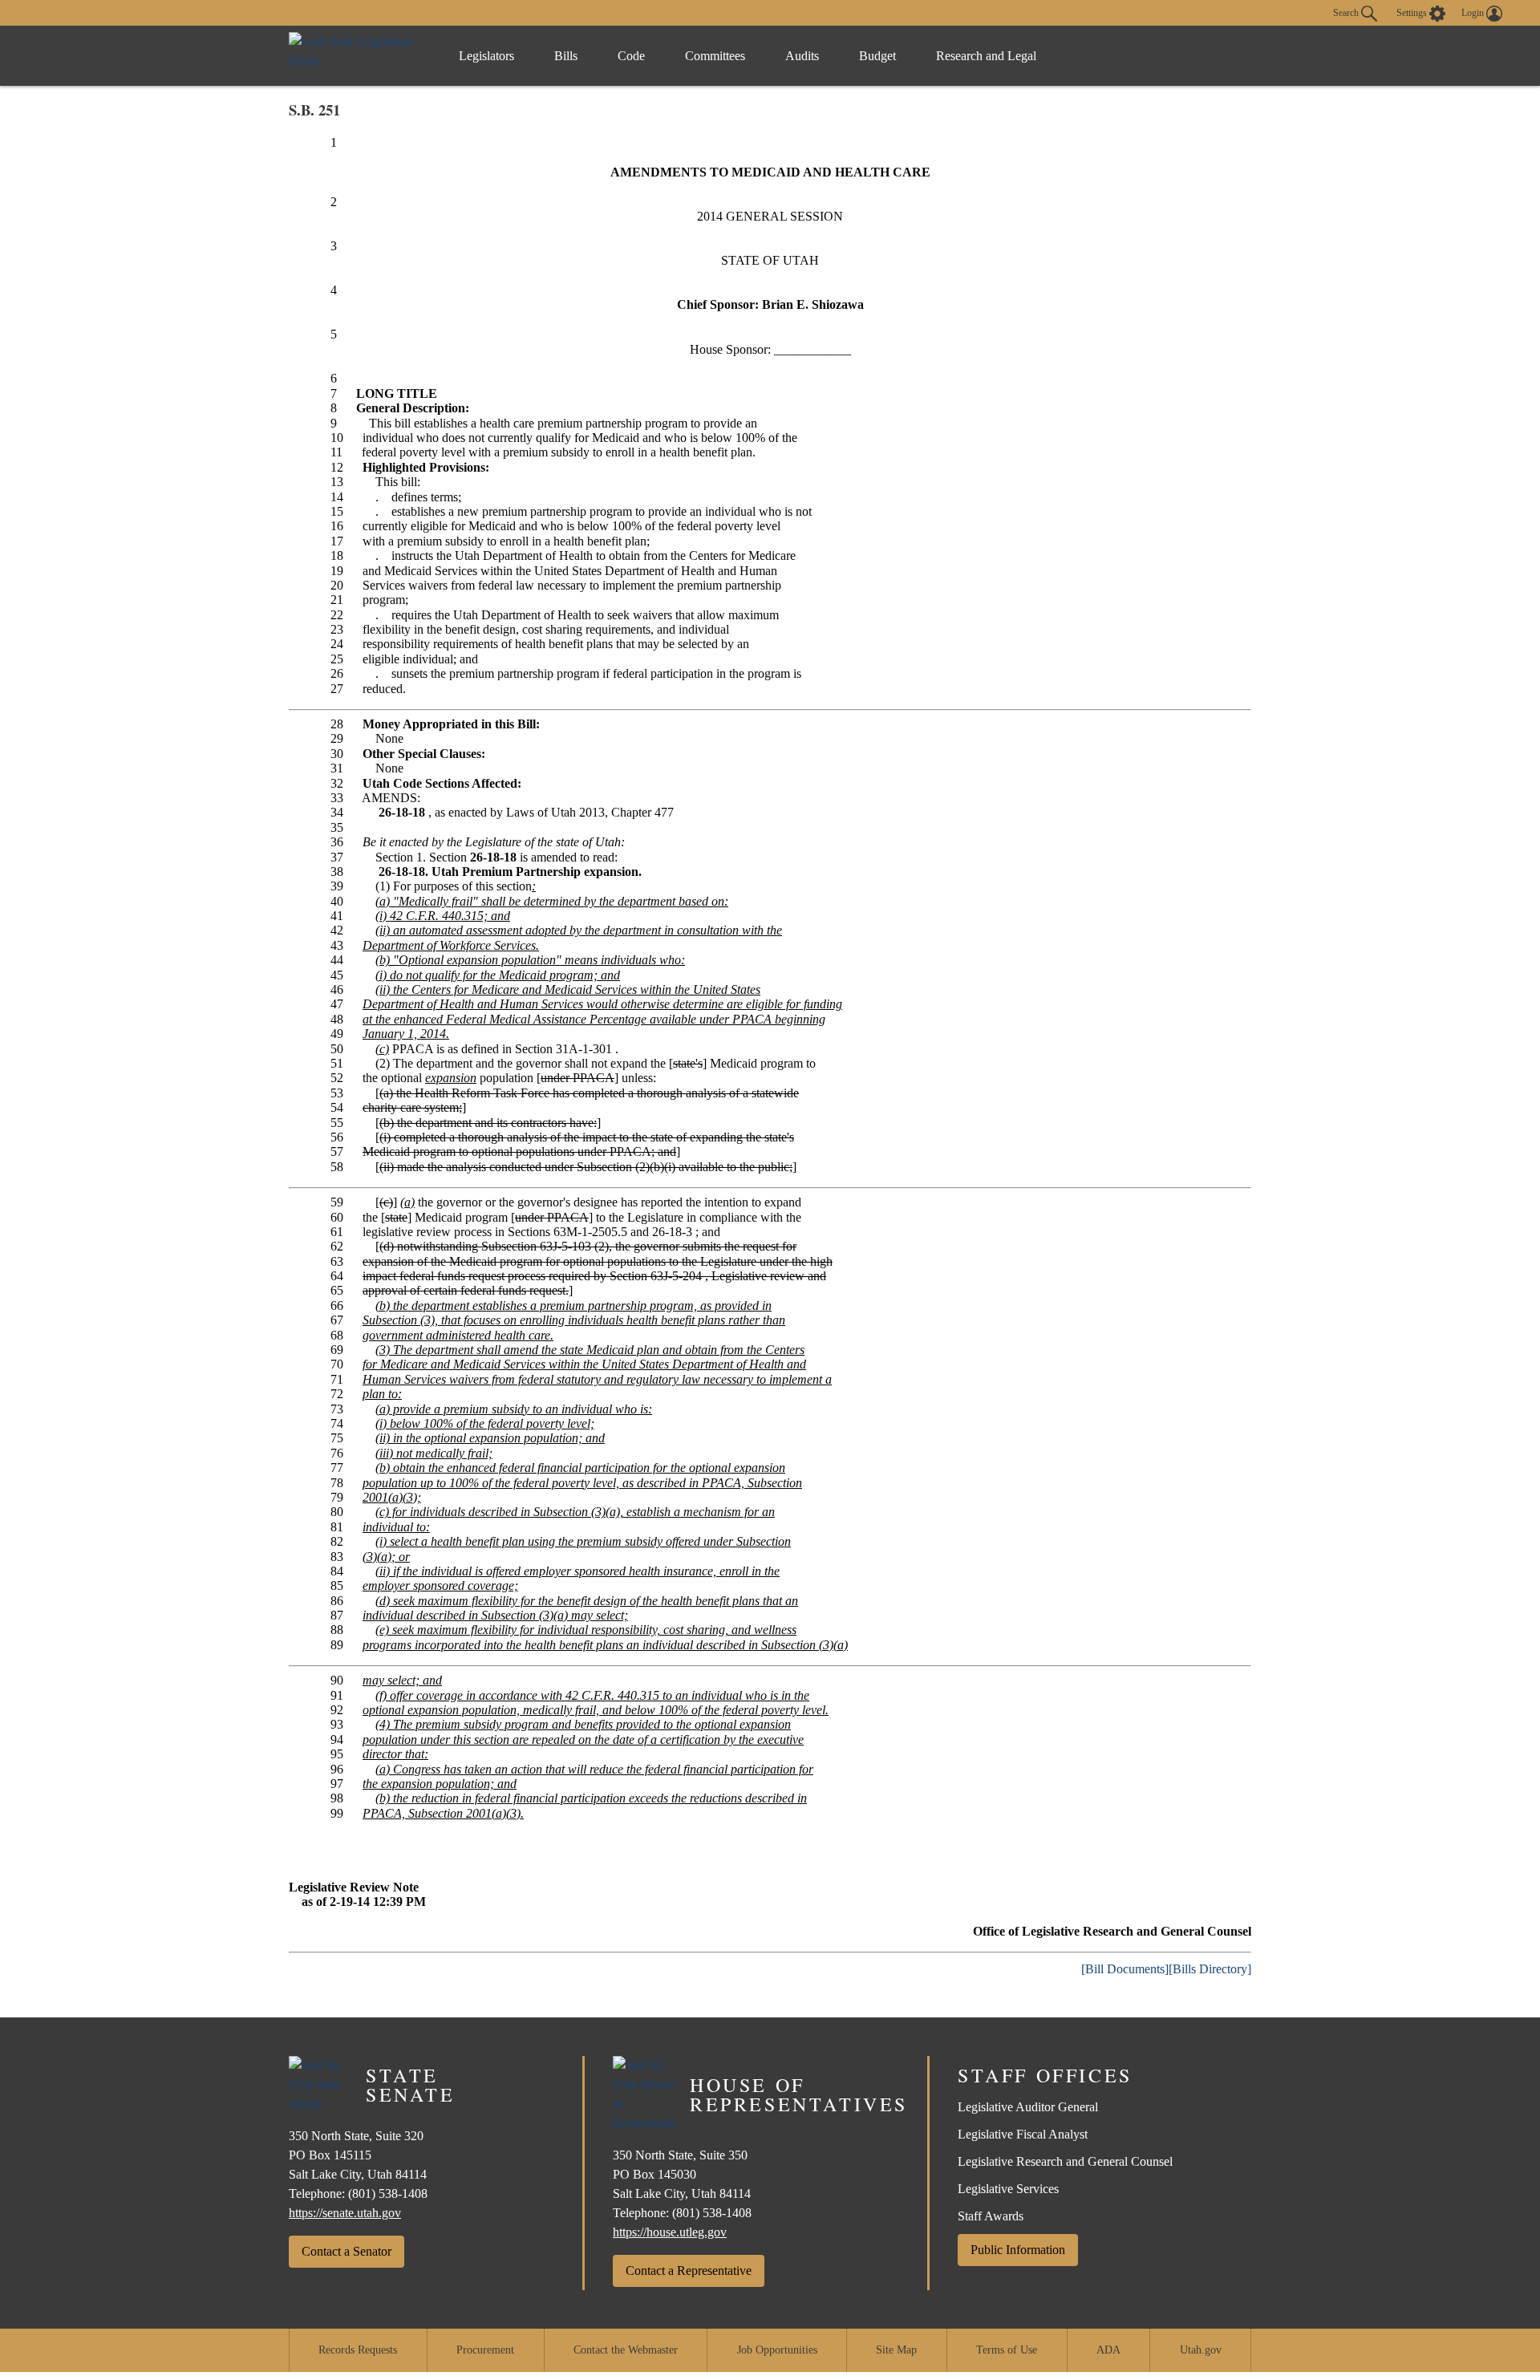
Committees (715, 56)
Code (631, 56)
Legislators (486, 56)
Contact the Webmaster (626, 2350)
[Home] (357, 56)
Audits (802, 56)
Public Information (1018, 2250)
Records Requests (358, 2350)
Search (1347, 12)
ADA (1108, 2350)
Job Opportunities (777, 2350)
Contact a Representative (689, 2271)
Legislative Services (1008, 2189)
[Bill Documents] (1125, 1969)
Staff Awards (991, 2216)
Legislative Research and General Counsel (1065, 2161)
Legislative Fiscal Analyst (1023, 2134)
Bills (566, 56)
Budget (877, 56)
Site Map (896, 2350)
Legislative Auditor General (1028, 2107)
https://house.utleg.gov (670, 2232)
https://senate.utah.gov (345, 2213)
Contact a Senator (346, 2251)
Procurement (485, 2350)
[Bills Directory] (1210, 1969)
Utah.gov (1201, 2350)
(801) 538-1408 (388, 2193)
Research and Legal (986, 56)
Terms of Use (1007, 2350)
